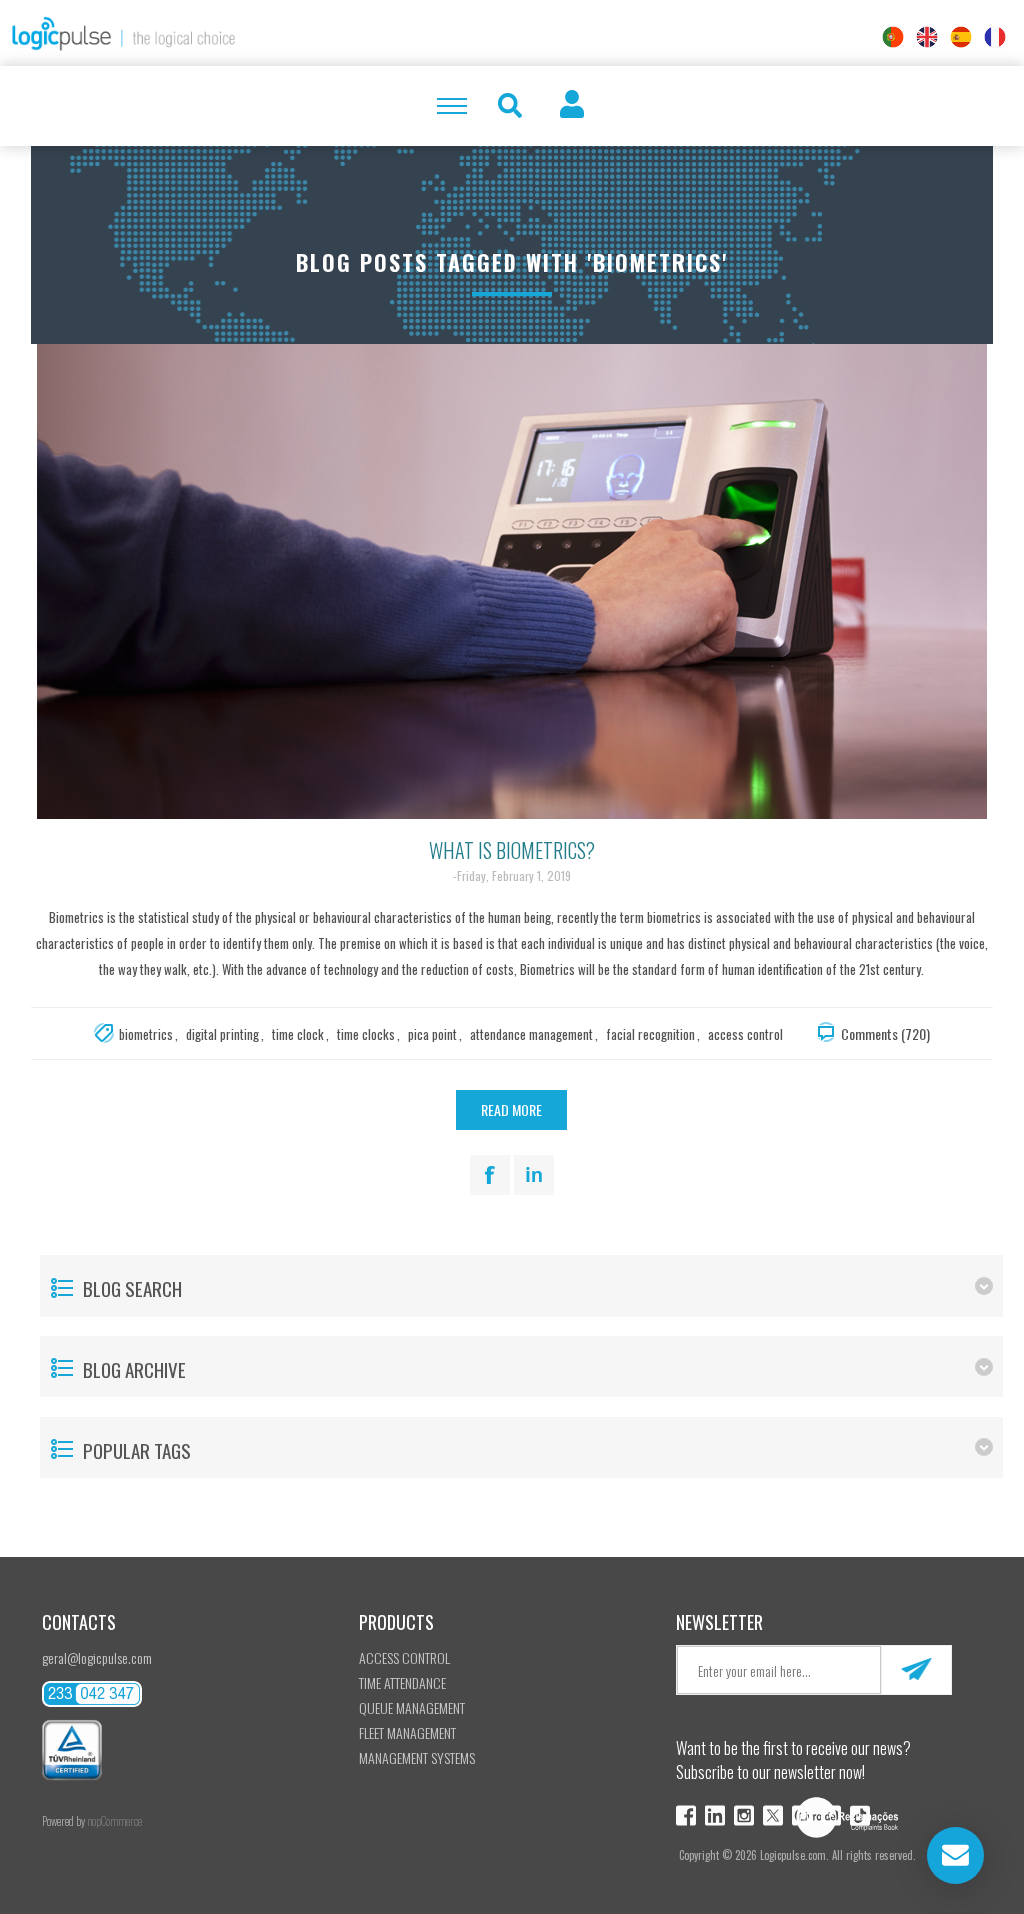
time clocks (366, 1034)
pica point (432, 1034)
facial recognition (650, 1034)
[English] (927, 37)
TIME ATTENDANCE (402, 1682)
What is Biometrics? (512, 850)
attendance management (531, 1034)
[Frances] (995, 37)
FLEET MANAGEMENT (407, 1732)
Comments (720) (885, 1033)
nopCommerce (114, 1821)
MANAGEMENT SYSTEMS (417, 1757)
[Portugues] (893, 37)
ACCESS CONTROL (404, 1657)
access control (745, 1034)
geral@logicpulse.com (97, 1657)
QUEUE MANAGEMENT (412, 1707)
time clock (298, 1034)
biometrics (146, 1034)
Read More (511, 1109)
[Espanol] (961, 37)
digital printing (222, 1034)
